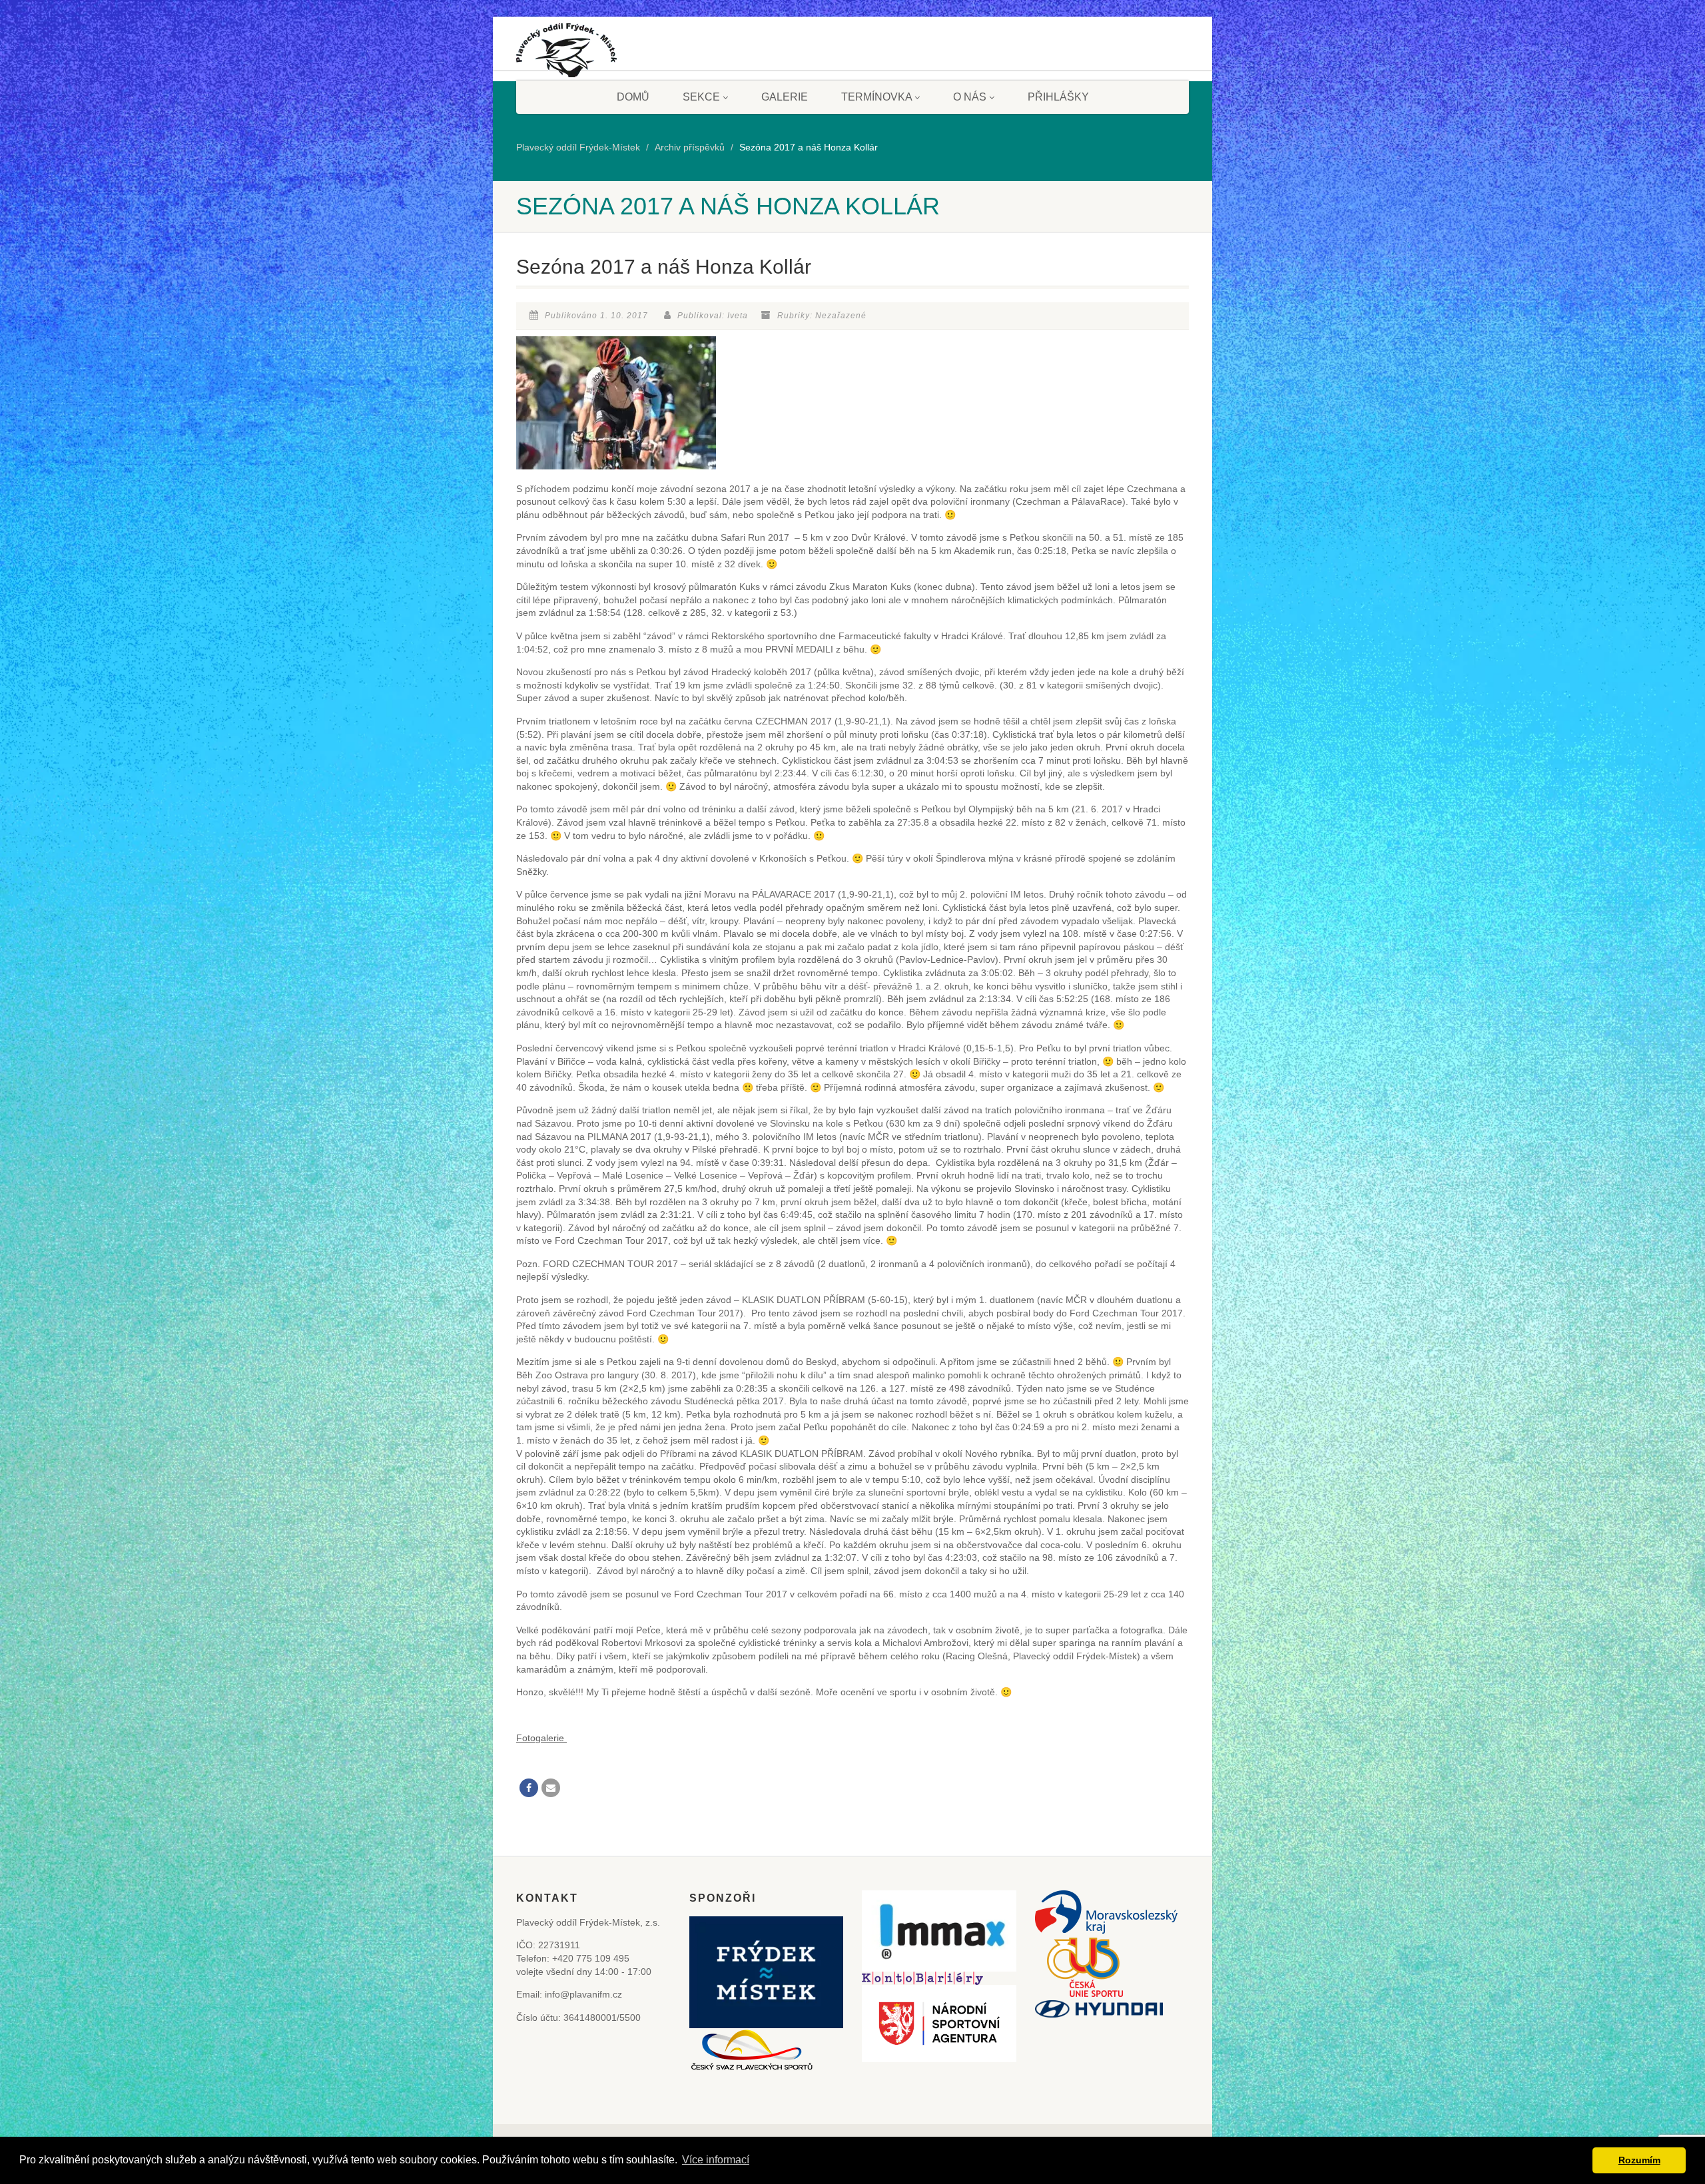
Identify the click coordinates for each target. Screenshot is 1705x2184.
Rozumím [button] (1639, 2160)
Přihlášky (1058, 97)
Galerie (785, 97)
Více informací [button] (716, 2160)
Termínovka (876, 97)
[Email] (551, 1788)
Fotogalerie (541, 1738)
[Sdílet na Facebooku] (529, 1788)
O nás (970, 97)
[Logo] (566, 55)
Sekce (701, 97)
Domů (633, 97)
